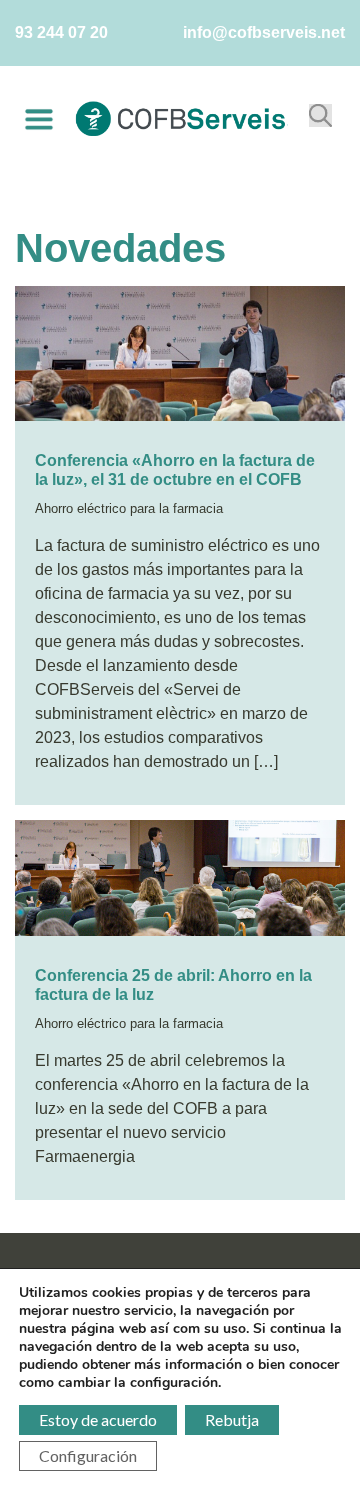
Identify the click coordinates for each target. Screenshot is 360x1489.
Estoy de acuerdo (98, 1419)
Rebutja (232, 1419)
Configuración (88, 1455)
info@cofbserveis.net (264, 32)
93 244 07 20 (61, 32)
